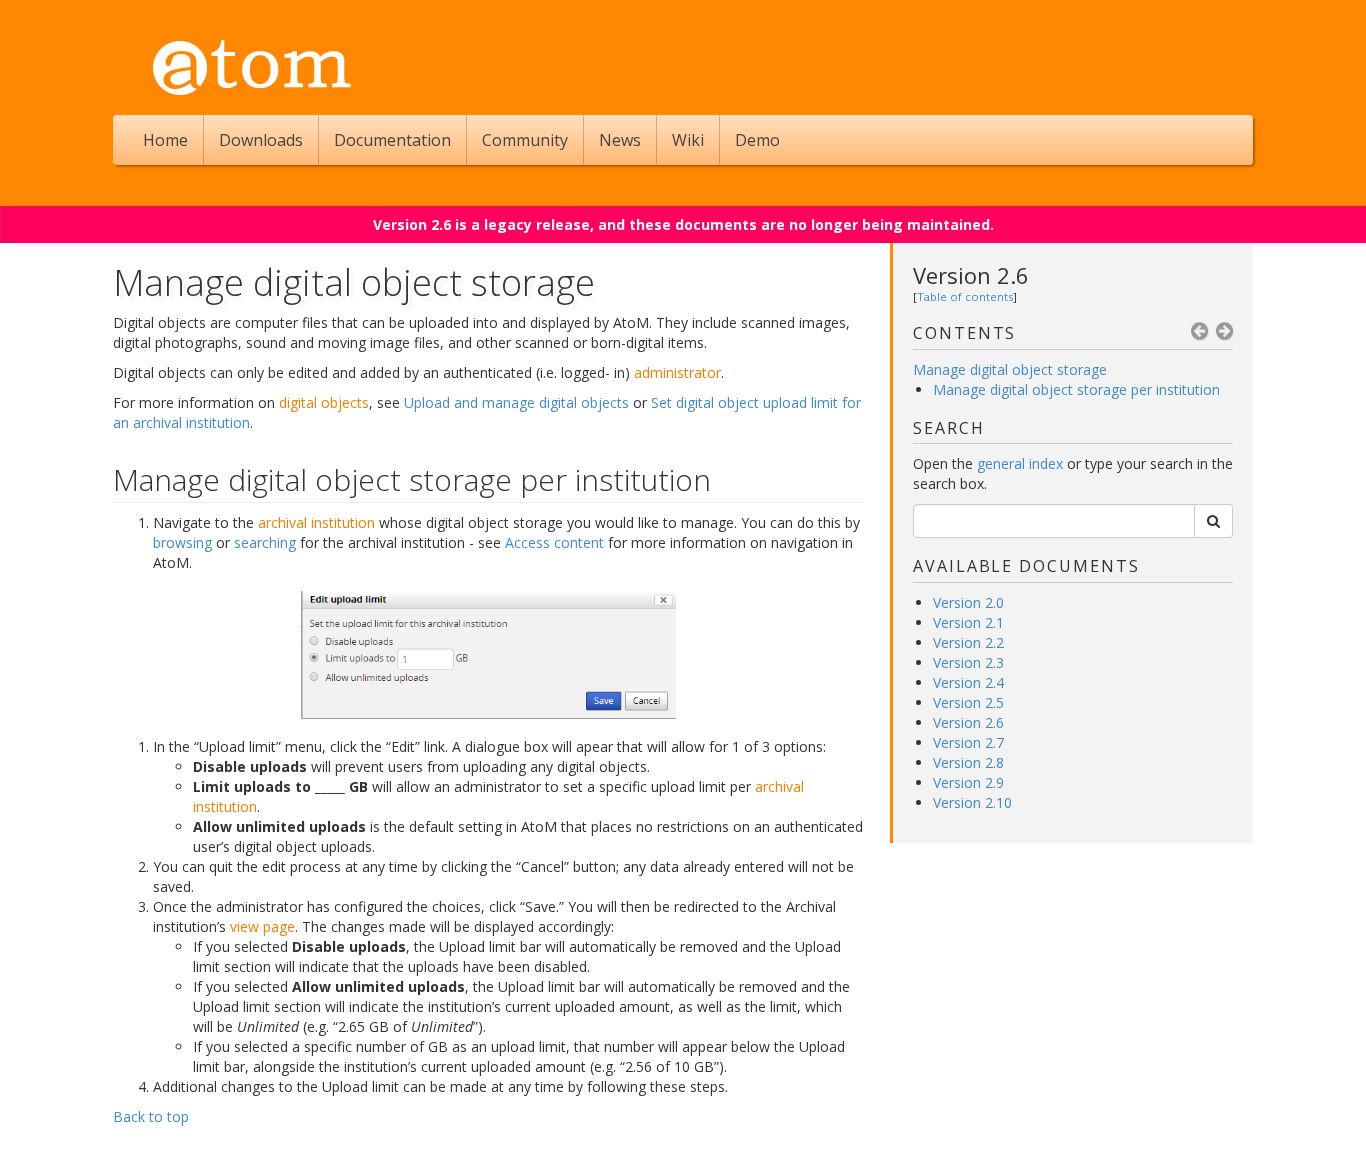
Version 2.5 (968, 702)
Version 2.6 (971, 275)
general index (1020, 463)
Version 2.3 (968, 662)
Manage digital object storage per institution (1076, 389)
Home (165, 140)
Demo (757, 140)
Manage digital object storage (1010, 369)
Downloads (261, 140)
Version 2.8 (968, 762)
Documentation (392, 140)
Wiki (688, 140)
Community (525, 140)
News (620, 140)
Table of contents (965, 296)
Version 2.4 (968, 682)
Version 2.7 (968, 742)
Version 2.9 (968, 782)
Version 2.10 (972, 802)
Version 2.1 (968, 622)
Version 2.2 (968, 642)
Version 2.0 (968, 602)
